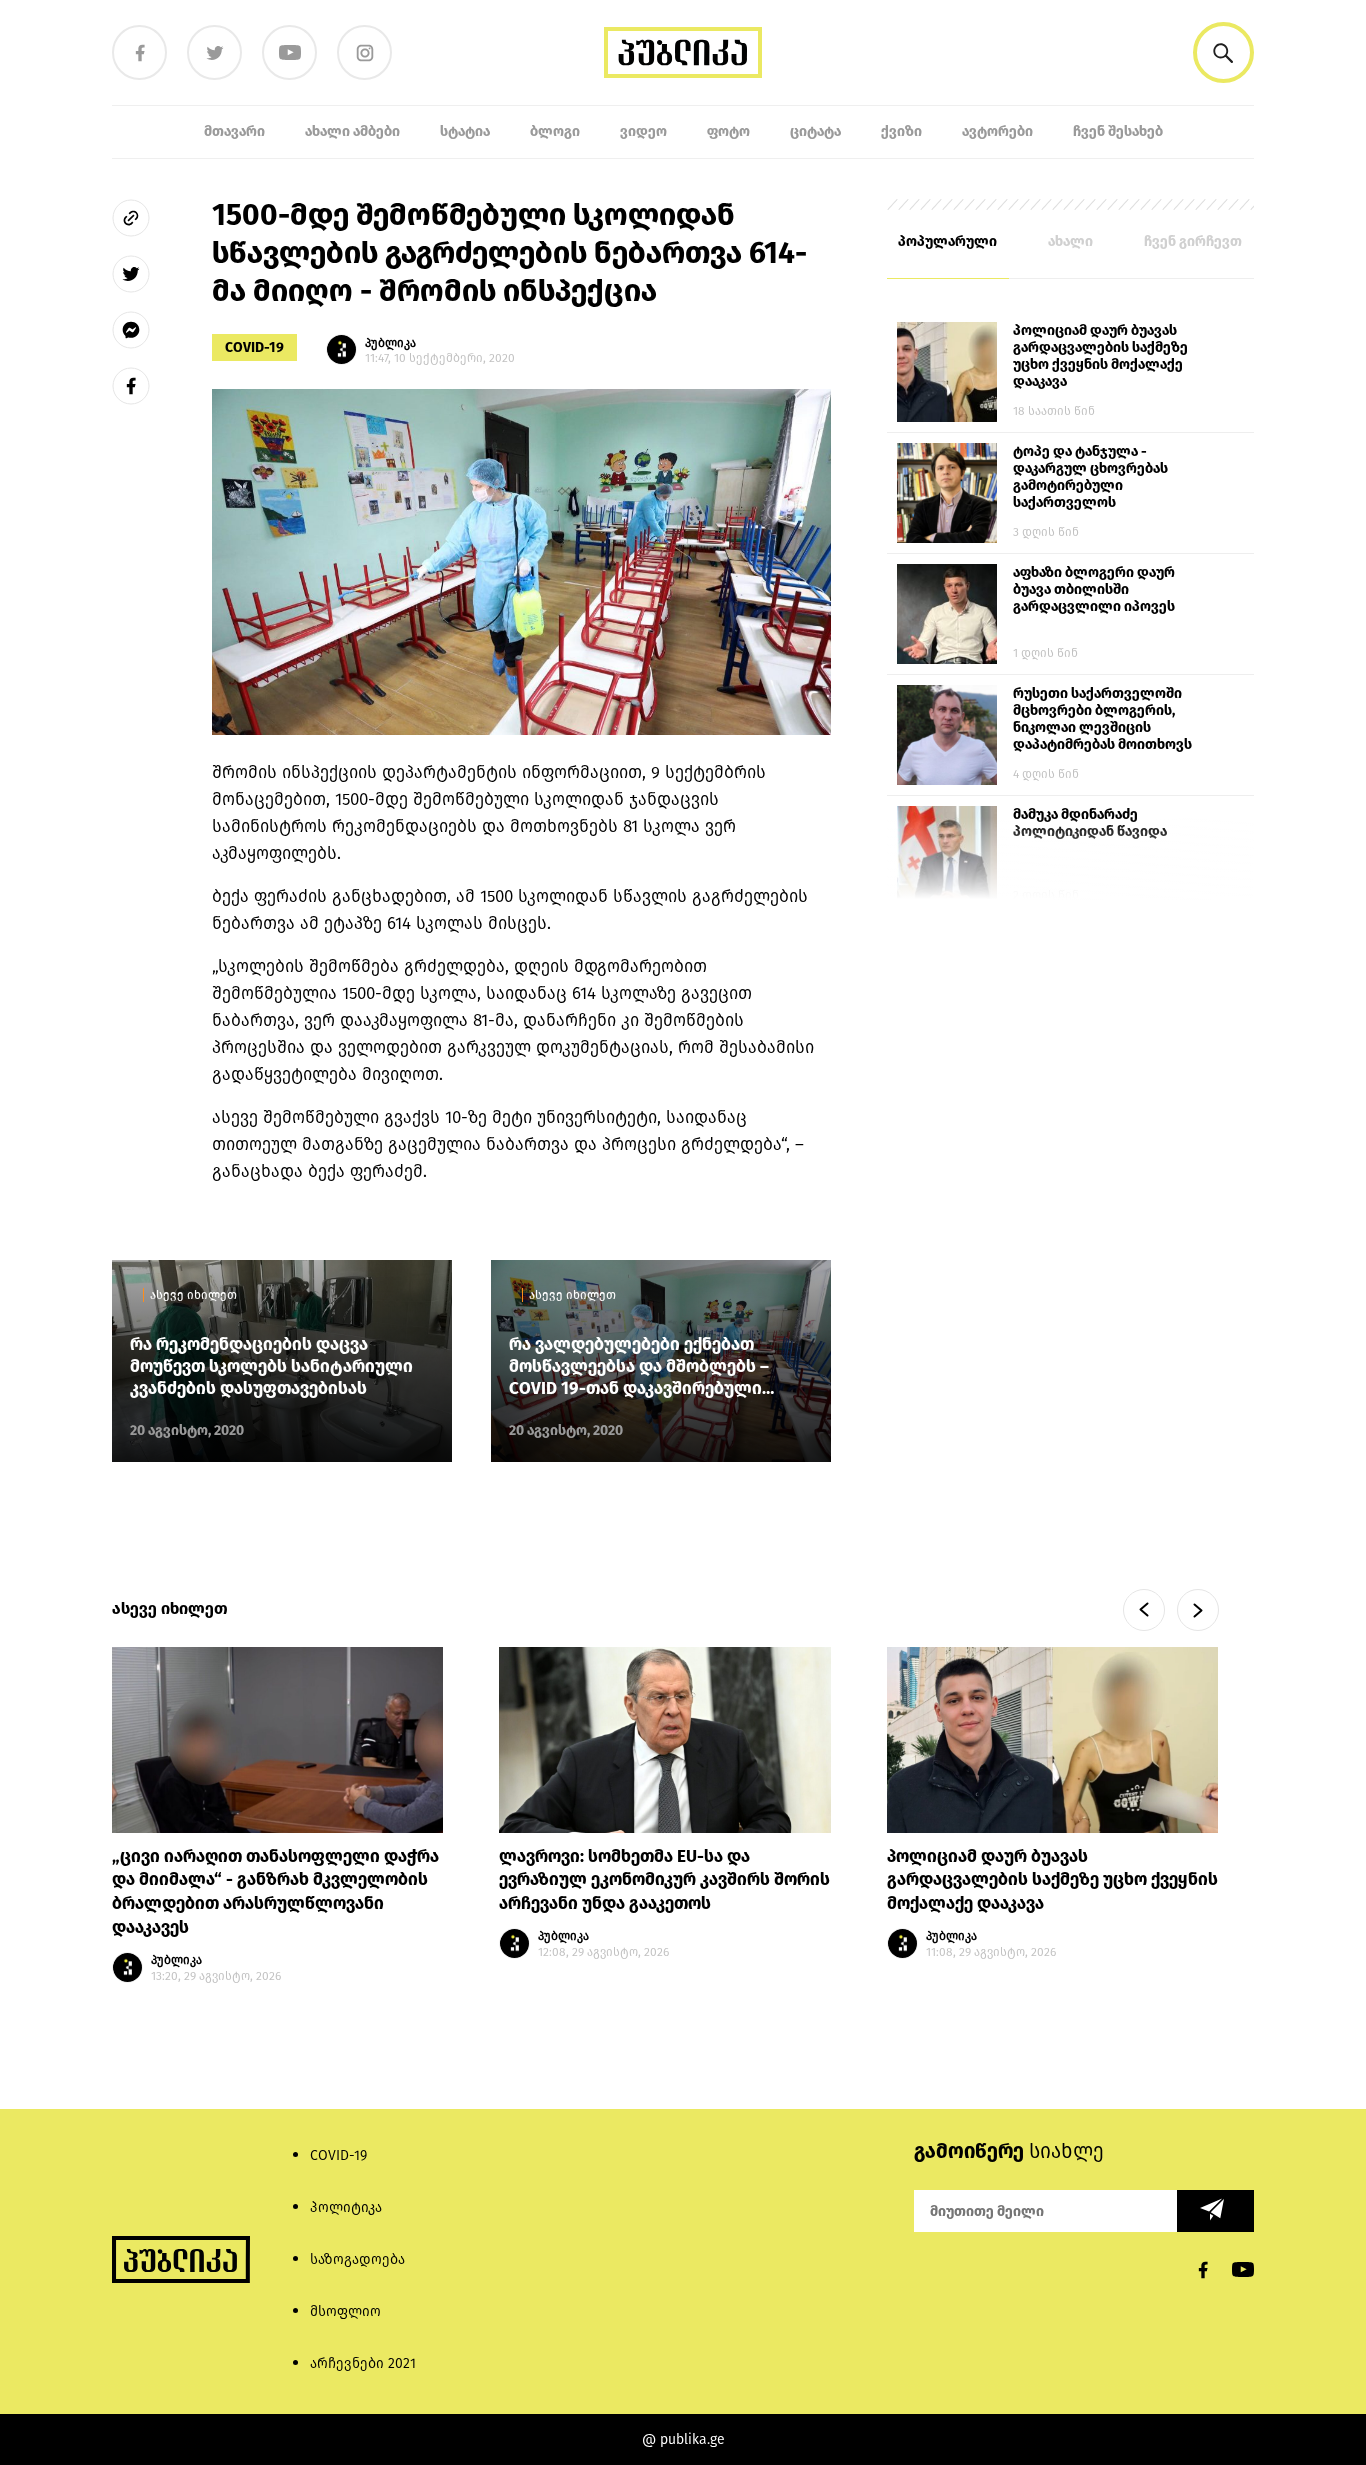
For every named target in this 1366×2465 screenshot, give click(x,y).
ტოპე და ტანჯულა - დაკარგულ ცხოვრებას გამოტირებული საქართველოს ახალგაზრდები (1090, 478)
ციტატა (815, 131)
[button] (1223, 52)
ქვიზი (901, 131)
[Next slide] (1198, 1610)
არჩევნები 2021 (363, 2363)
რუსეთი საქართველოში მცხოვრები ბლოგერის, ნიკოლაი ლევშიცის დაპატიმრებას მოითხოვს (1102, 719)
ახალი (1070, 241)
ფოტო (728, 131)
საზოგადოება (357, 2259)
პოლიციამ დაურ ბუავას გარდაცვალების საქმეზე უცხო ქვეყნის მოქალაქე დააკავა (1100, 356)
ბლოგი (555, 131)
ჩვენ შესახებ (1118, 131)
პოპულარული (947, 241)
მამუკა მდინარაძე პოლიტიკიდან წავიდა (1090, 823)
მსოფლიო (345, 2311)
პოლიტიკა (346, 2207)
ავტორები (997, 131)
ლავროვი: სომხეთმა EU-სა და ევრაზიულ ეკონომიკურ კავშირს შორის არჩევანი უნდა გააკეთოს (664, 1880)
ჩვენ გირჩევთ (1193, 241)
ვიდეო (643, 131)
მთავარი (234, 131)
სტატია (465, 131)
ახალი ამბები (352, 131)
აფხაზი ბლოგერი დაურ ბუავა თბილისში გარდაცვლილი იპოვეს (1094, 589)
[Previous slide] (1144, 1610)
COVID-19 (254, 347)
